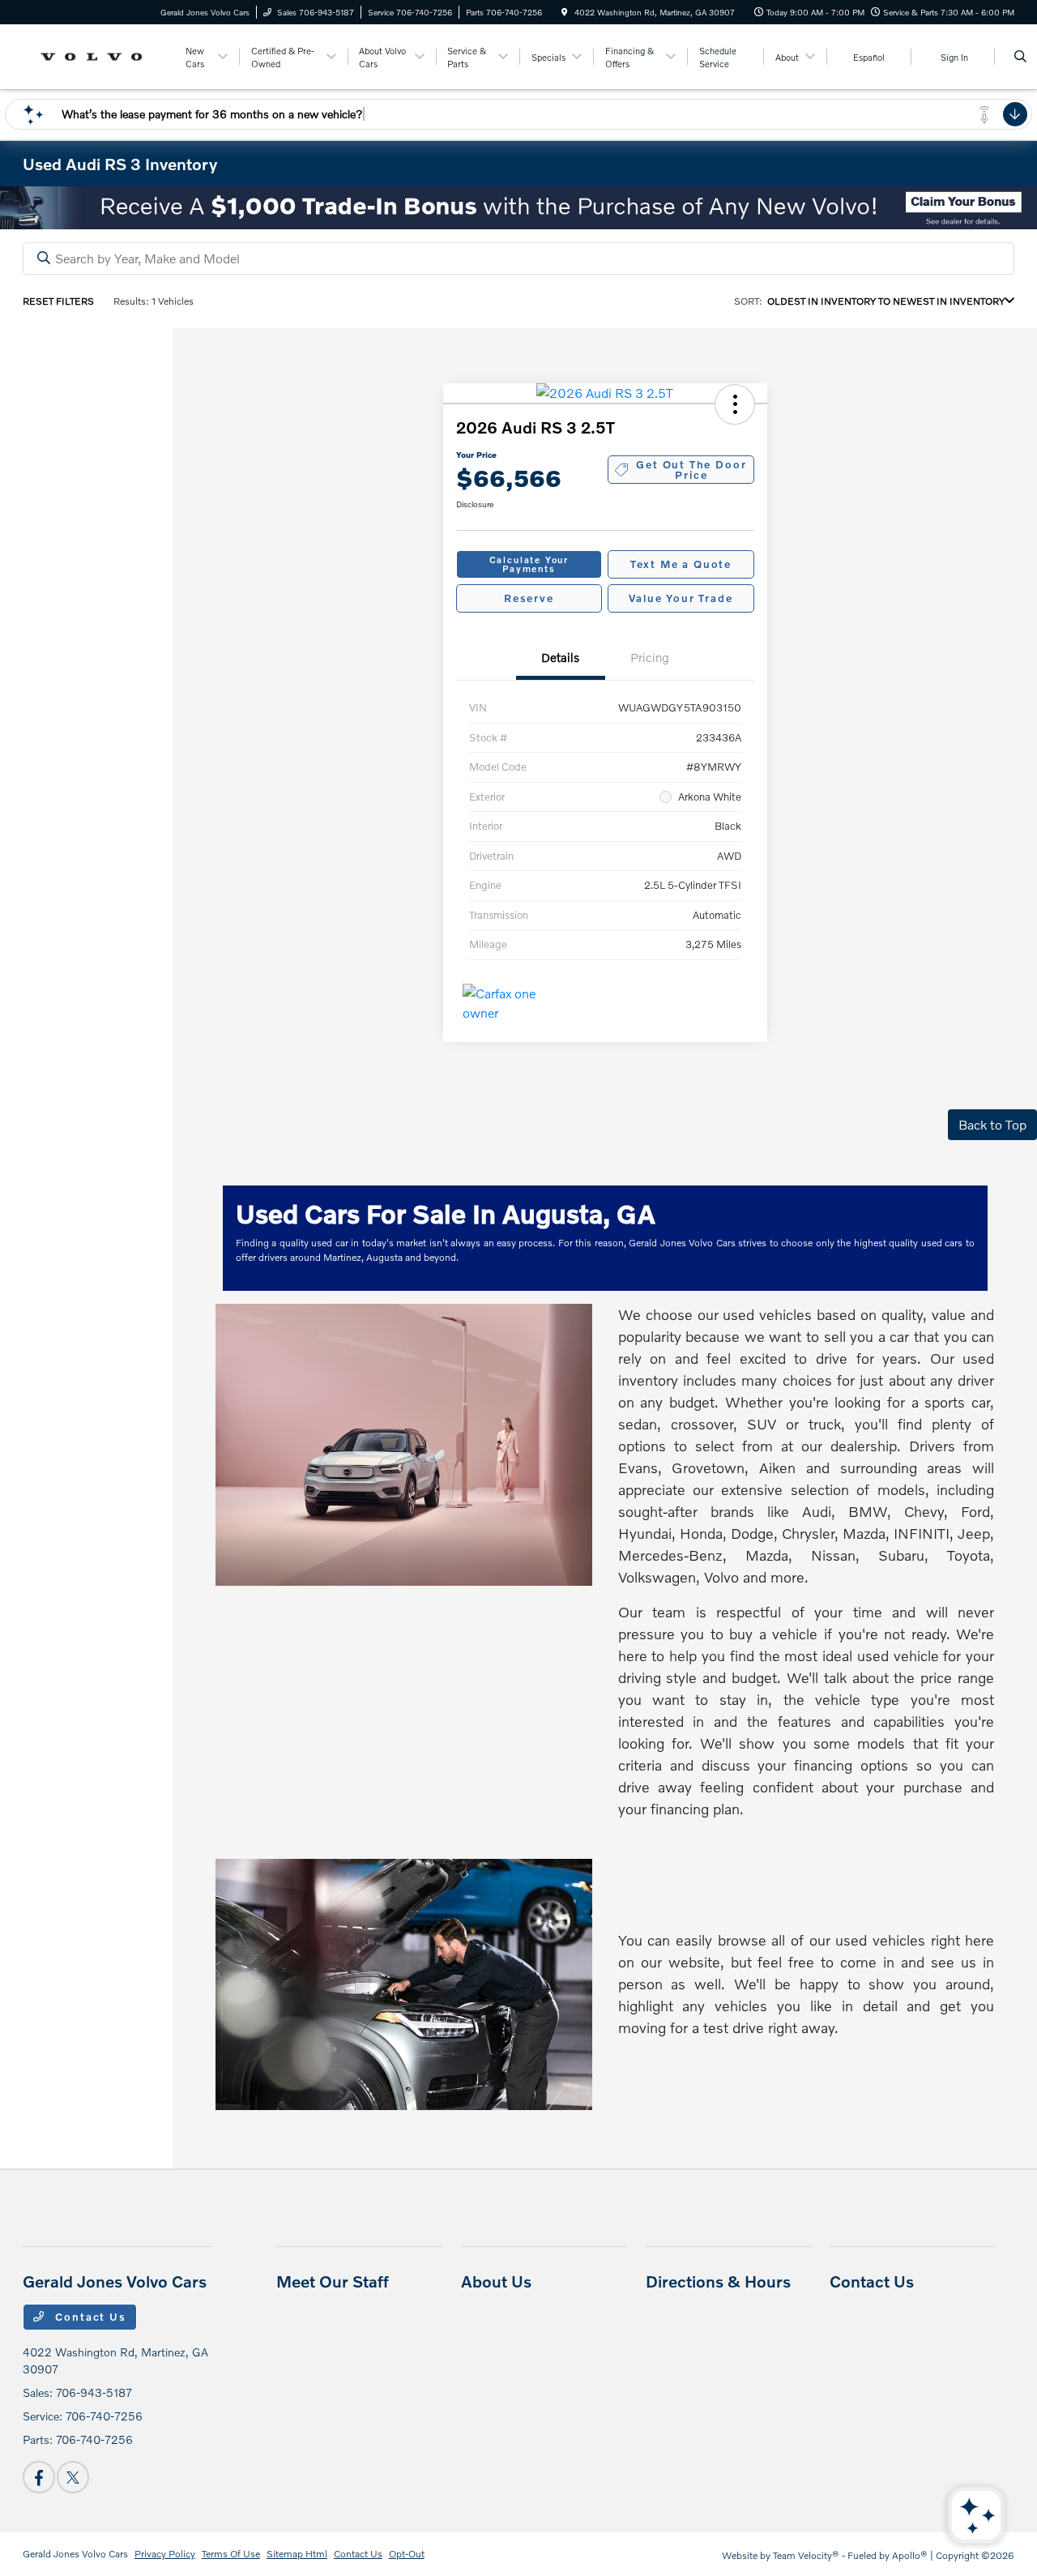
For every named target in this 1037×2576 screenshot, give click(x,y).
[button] (735, 404)
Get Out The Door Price (691, 470)
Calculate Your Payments (529, 564)
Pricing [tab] (650, 657)
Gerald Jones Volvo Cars (75, 2554)
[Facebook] (39, 2477)
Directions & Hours (718, 2281)
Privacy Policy (165, 2554)
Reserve (529, 598)
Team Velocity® (806, 2555)
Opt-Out (407, 2554)
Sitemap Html (297, 2554)
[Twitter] (73, 2477)
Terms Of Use (231, 2554)
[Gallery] (518, 208)
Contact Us (89, 2317)
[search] (1020, 57)
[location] (565, 12)
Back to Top (992, 1124)
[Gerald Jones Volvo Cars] (96, 55)
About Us (496, 2281)
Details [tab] (560, 657)
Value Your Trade (681, 598)
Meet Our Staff (333, 2281)
